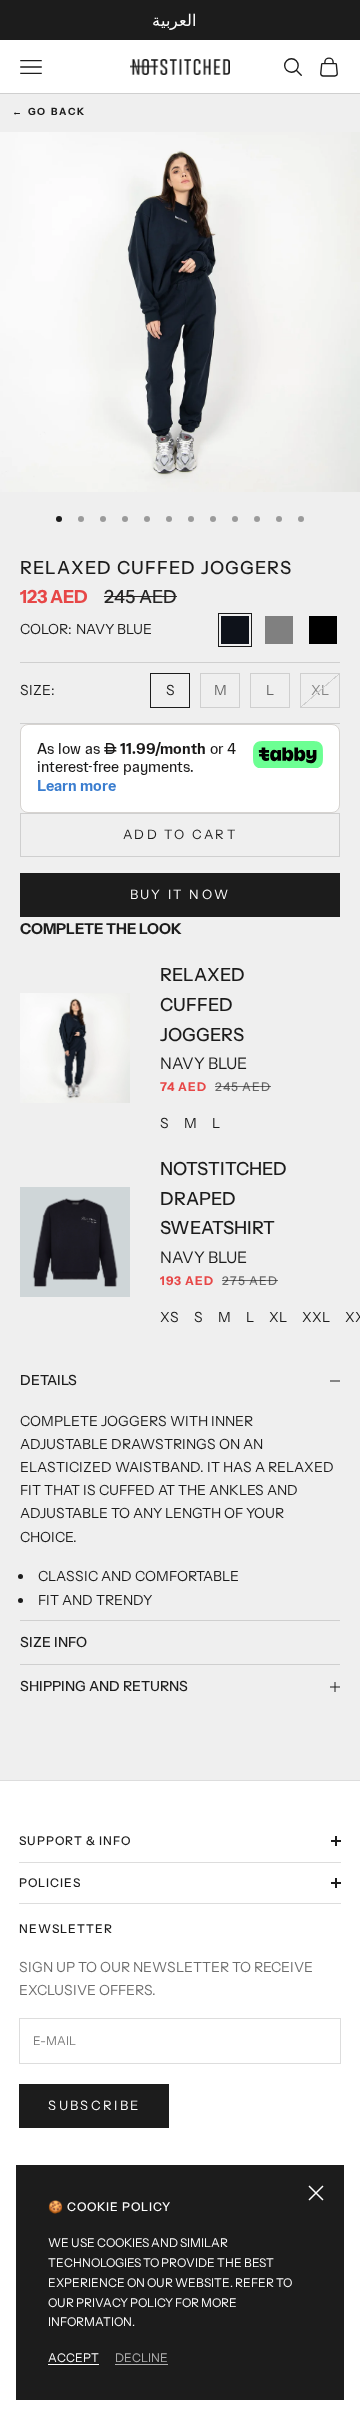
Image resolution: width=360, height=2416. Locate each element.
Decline (141, 2357)
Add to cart (180, 834)
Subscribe (94, 2105)
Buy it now (180, 894)
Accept (73, 2357)
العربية (174, 20)
